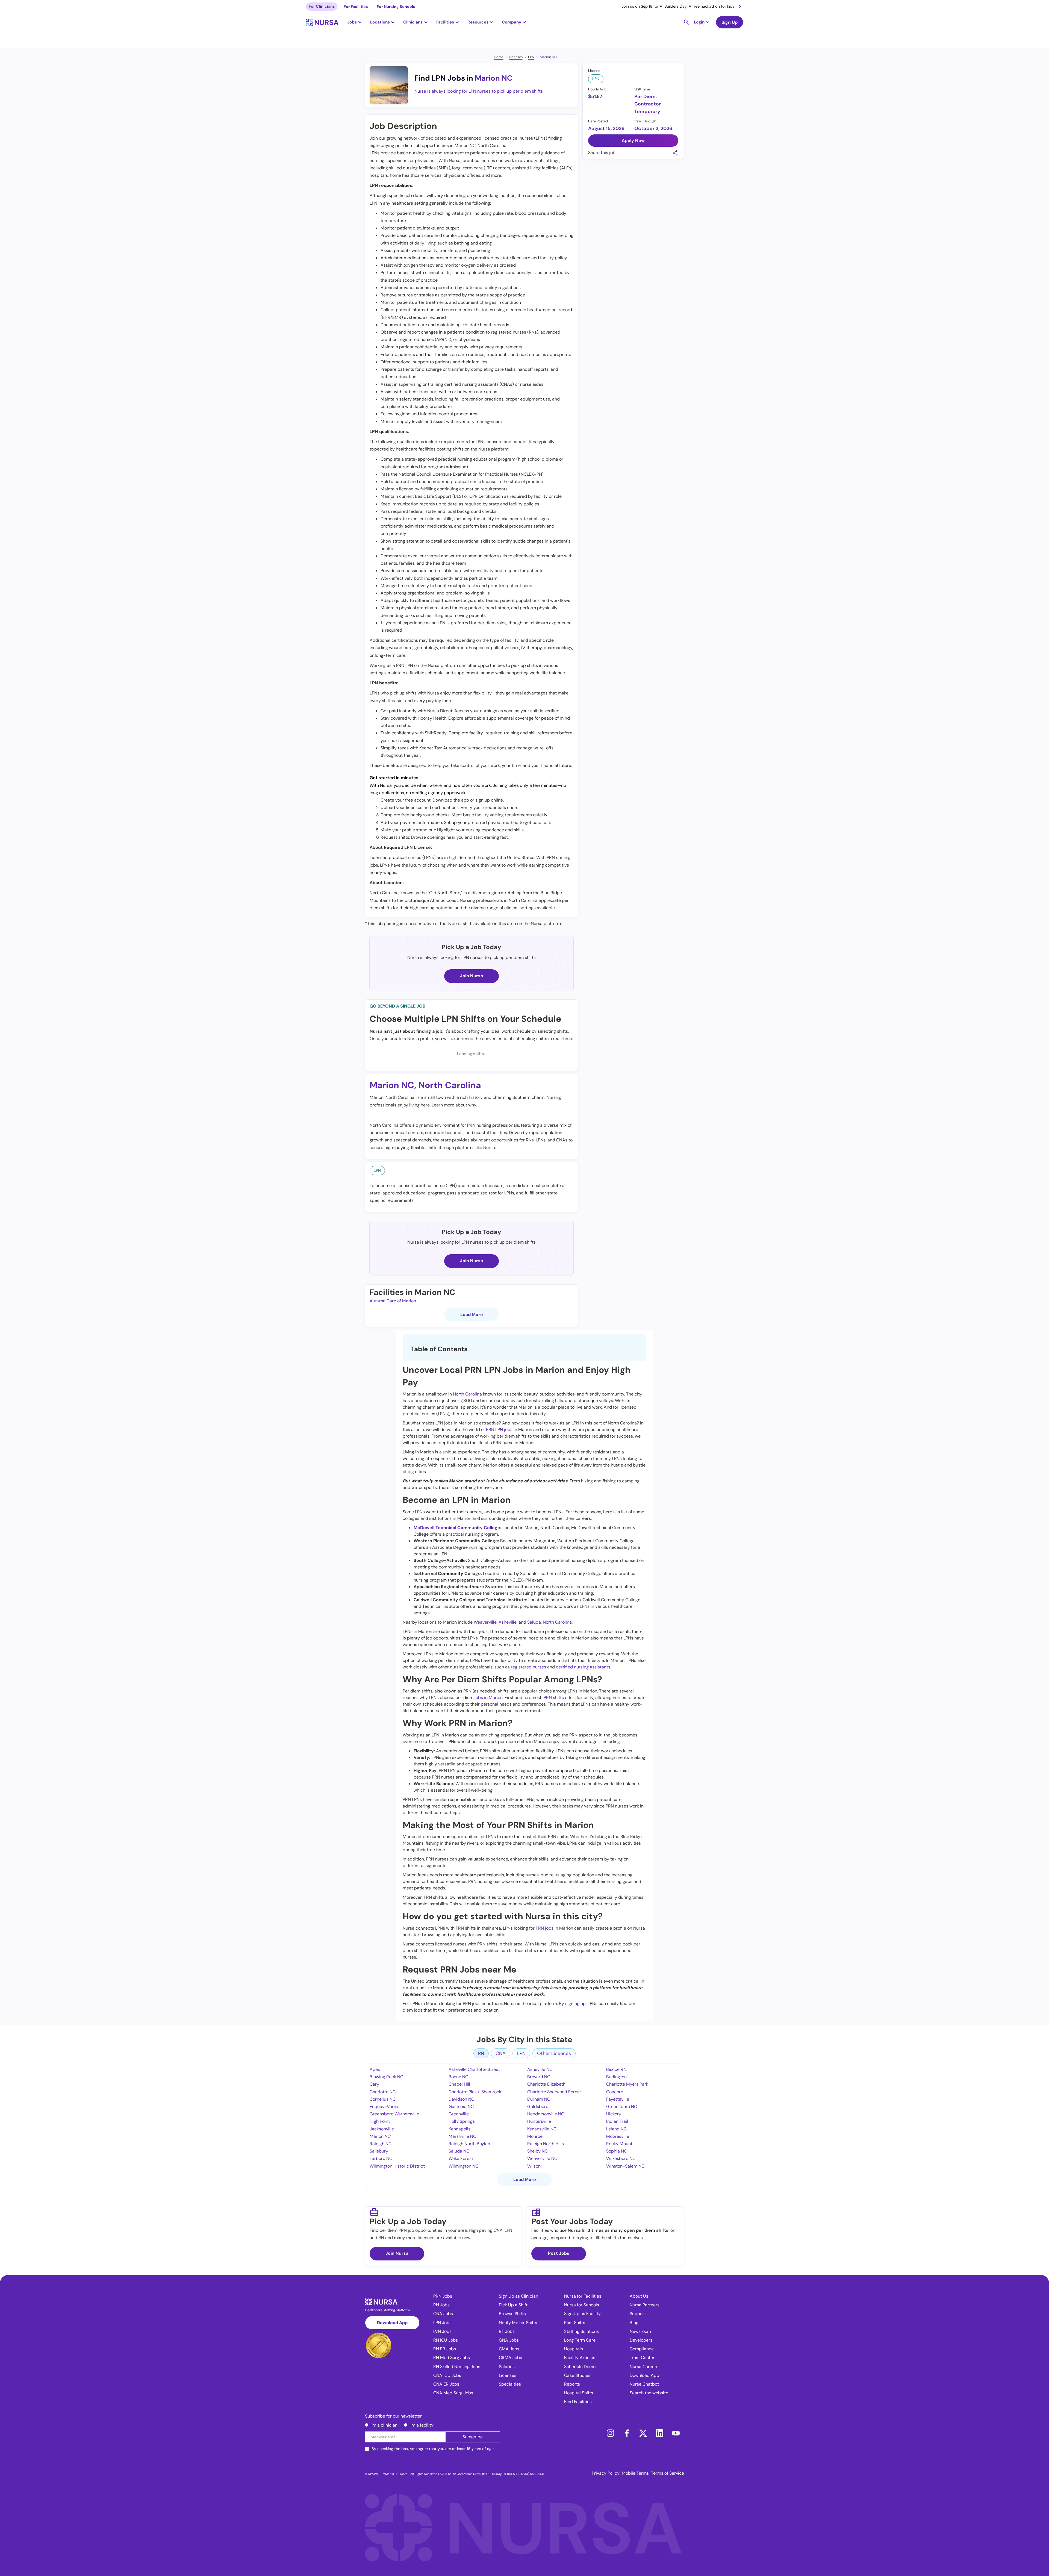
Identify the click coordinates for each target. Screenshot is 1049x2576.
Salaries (507, 2367)
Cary (374, 2084)
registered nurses (528, 1667)
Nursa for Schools (582, 2305)
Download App (392, 2323)
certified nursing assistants (583, 1667)
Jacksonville (382, 2129)
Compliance (642, 2349)
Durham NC (539, 2099)
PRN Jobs (443, 2296)
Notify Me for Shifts (518, 2323)
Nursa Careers (644, 2367)
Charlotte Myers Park (627, 2084)
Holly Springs (462, 2121)
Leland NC (616, 2129)
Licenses (516, 57)
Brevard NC (539, 2077)
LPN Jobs (442, 2323)
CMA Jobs (509, 2349)
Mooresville (618, 2136)
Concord (615, 2092)
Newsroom (640, 2331)
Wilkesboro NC (621, 2158)
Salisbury (379, 2151)
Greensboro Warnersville (394, 2114)
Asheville (508, 1622)
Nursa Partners (645, 2305)
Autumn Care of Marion (393, 1301)
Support (638, 2314)
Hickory (614, 2114)
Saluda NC (459, 2151)
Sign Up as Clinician (518, 2296)
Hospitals (574, 2349)
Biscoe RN (616, 2069)
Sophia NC (617, 2151)
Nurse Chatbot (644, 2384)
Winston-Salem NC (625, 2166)
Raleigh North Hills (546, 2144)
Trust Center (642, 2358)
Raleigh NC (381, 2144)
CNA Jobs (443, 2314)
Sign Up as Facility (582, 2314)
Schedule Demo (580, 2367)
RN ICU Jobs (446, 2340)
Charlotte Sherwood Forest (554, 2092)
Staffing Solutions (581, 2331)
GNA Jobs (509, 2340)
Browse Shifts (512, 2314)
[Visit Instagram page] (610, 2433)
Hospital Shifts (579, 2393)
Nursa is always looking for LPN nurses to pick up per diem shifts (479, 91)
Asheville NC (540, 2069)
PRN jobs (545, 1928)
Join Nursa (472, 976)
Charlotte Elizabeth (546, 2084)
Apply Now (633, 141)
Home (499, 57)
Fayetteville (618, 2099)
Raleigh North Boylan (469, 2144)
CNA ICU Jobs (447, 2375)
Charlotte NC (383, 2092)
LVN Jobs (442, 2331)
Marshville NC (462, 2136)
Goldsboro (538, 2107)
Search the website (649, 2393)
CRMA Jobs (510, 2358)
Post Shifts (575, 2323)
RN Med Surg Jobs (452, 2358)
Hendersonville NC (546, 2114)
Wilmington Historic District (397, 2166)
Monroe (535, 2136)
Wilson (534, 2166)
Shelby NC (537, 2151)
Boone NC (458, 2077)
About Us (639, 2296)
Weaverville (485, 1622)
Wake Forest (461, 2158)
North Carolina (450, 1085)
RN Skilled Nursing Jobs (457, 2367)
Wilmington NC (463, 2166)
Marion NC (548, 57)
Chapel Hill (459, 2084)
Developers (641, 2340)
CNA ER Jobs (446, 2384)
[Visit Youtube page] (676, 2433)
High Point (380, 2121)
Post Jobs (559, 2253)
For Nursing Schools (396, 7)
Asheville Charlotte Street (474, 2069)
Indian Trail (617, 2121)
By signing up (572, 2004)
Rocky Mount (619, 2144)
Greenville (459, 2114)
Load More (472, 1315)
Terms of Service (668, 2473)
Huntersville (539, 2121)
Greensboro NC (622, 2107)
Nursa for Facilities (583, 2296)
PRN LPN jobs (499, 1430)
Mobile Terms (635, 2473)
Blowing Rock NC (386, 2077)
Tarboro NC (381, 2158)
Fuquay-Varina (385, 2107)
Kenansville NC (542, 2129)
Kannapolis (459, 2129)
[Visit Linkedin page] (659, 2433)
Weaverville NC (542, 2158)
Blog (634, 2323)
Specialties (510, 2384)
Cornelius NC (383, 2099)
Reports (572, 2384)
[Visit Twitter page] (643, 2433)
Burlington (616, 2077)
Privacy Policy (606, 2473)
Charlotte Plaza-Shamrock (475, 2092)
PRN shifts (554, 1698)
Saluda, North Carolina (549, 1622)
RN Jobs (441, 2305)
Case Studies (577, 2375)
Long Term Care (580, 2340)
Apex (375, 2069)
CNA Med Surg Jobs (453, 2393)
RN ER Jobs (445, 2349)
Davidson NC (461, 2099)
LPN (531, 57)
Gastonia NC (461, 2107)
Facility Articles (580, 2358)
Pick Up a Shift (513, 2305)
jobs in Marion (489, 1698)
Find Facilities (578, 2402)
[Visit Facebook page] (627, 2433)
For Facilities (356, 7)
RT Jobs (507, 2331)
